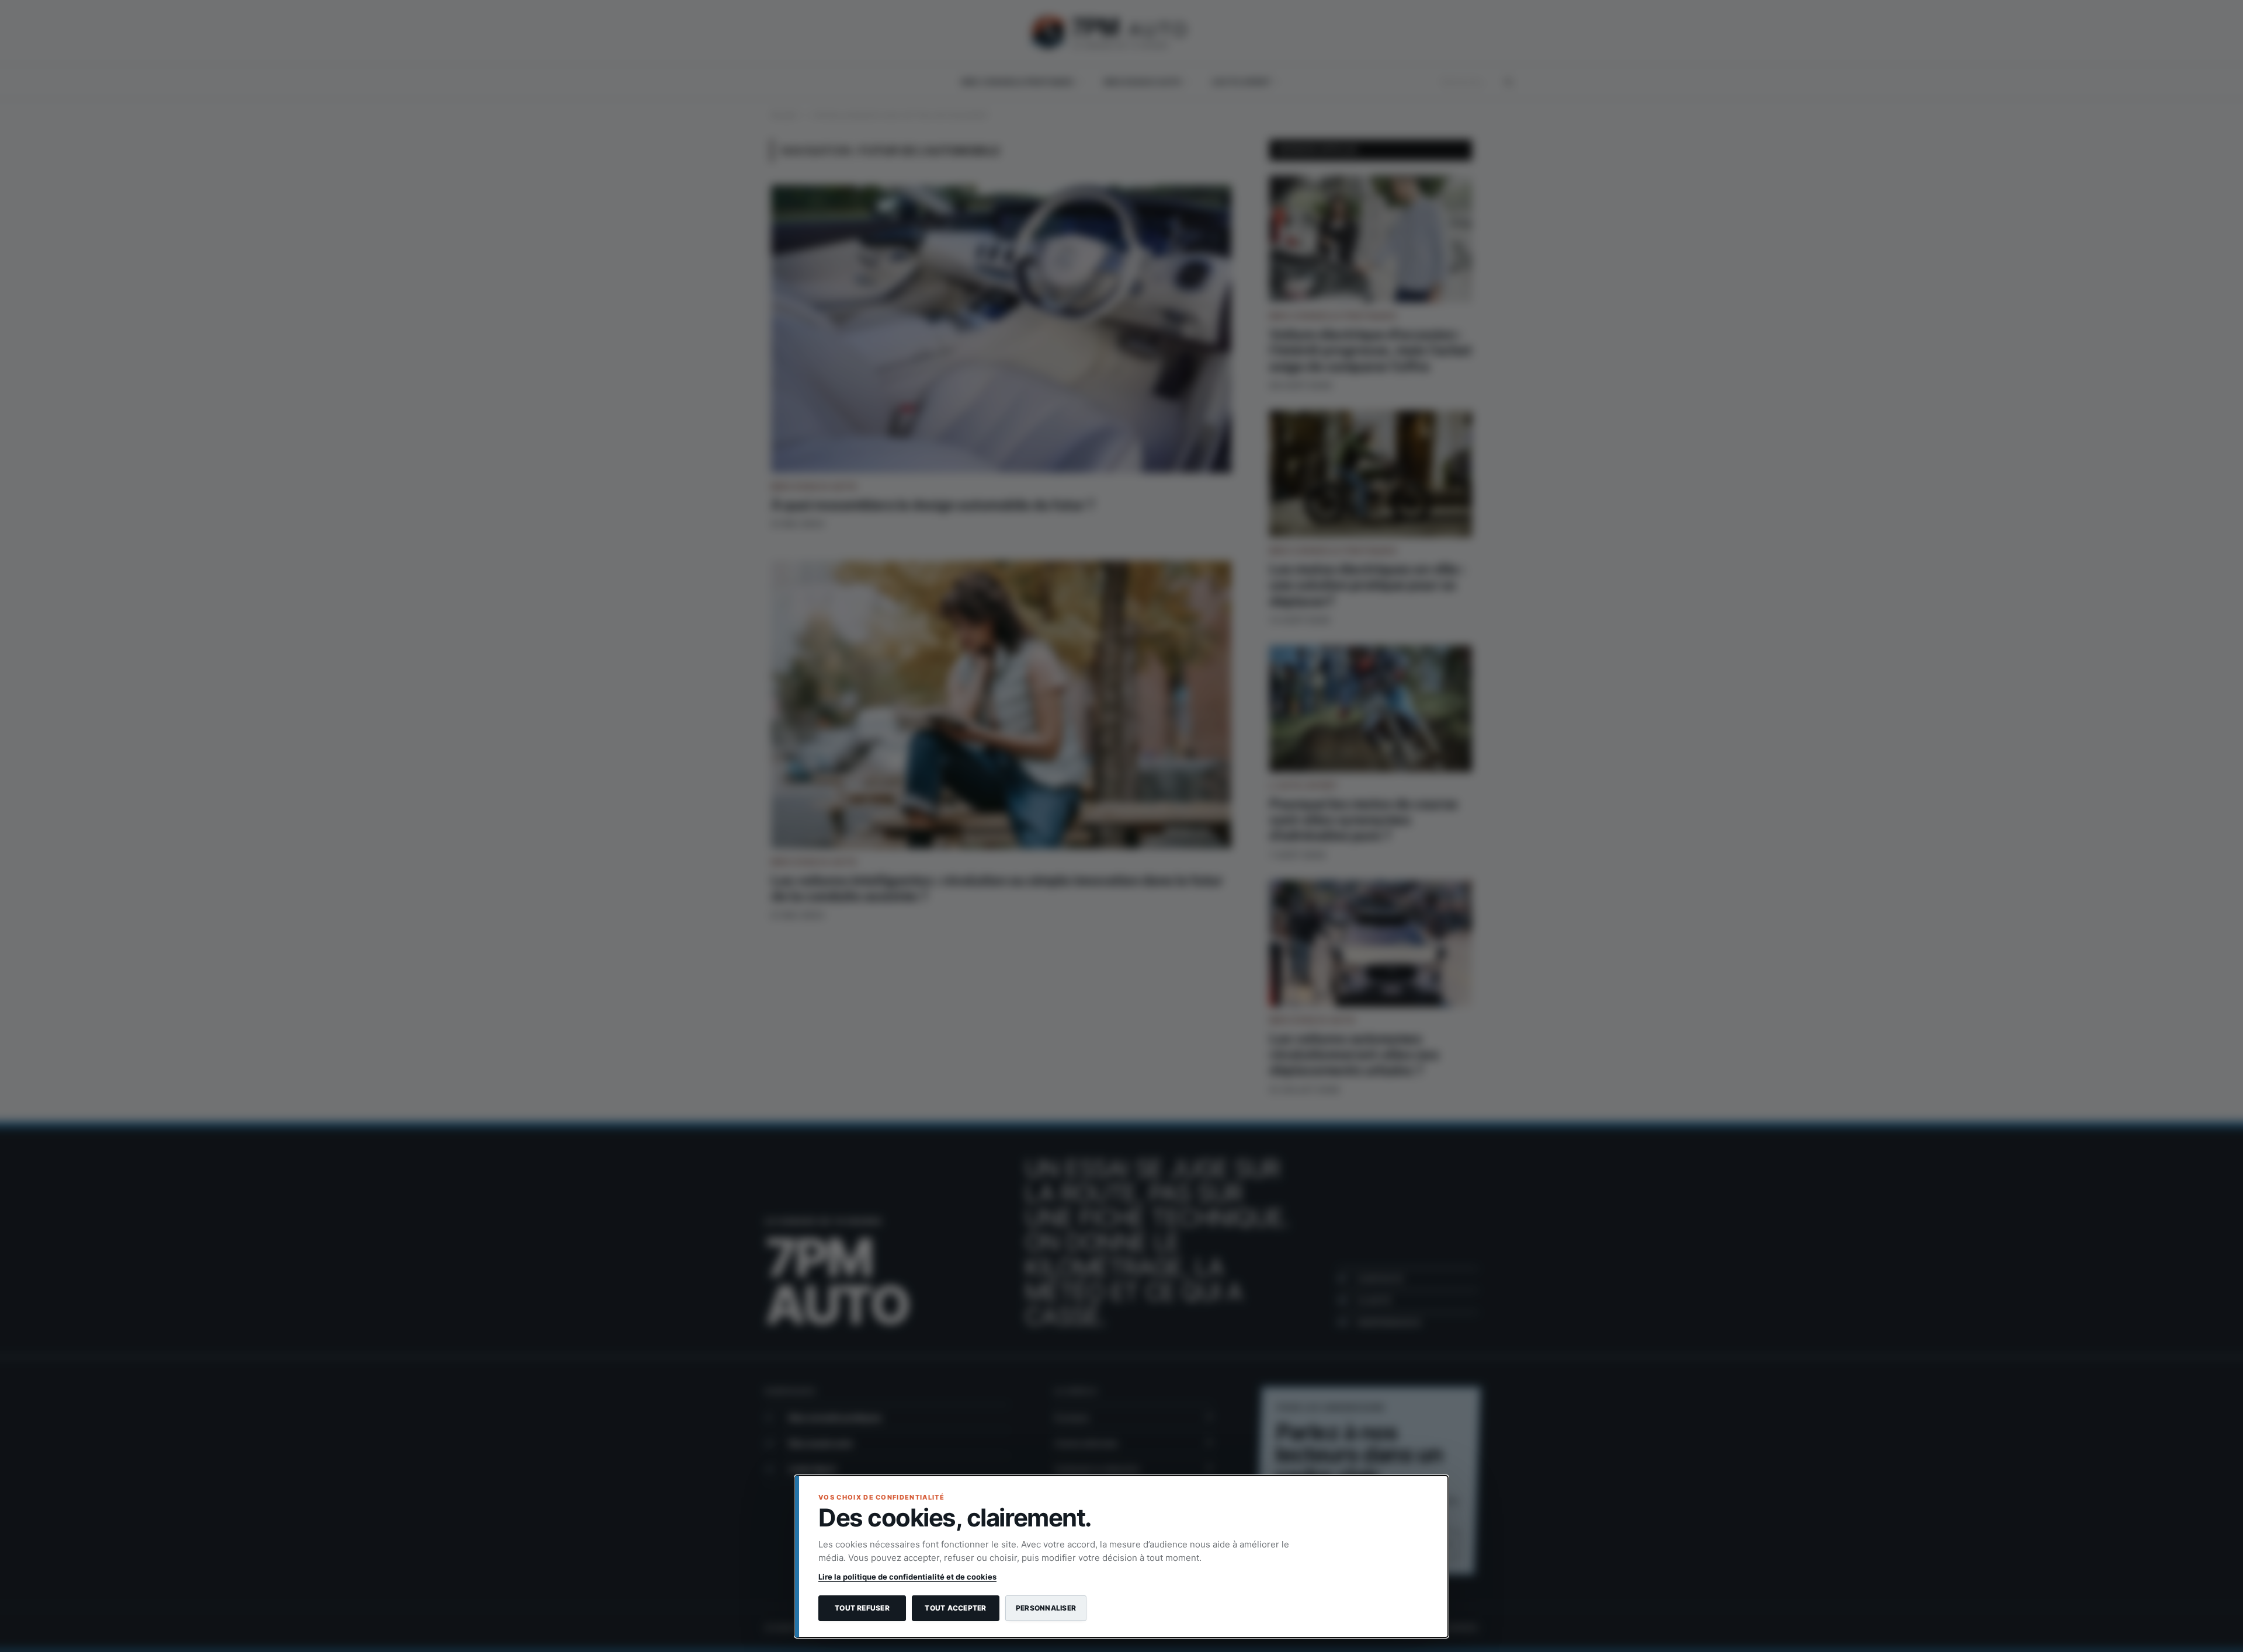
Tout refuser (862, 1608)
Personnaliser (1046, 1608)
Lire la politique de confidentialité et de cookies (907, 1577)
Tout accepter (955, 1608)
